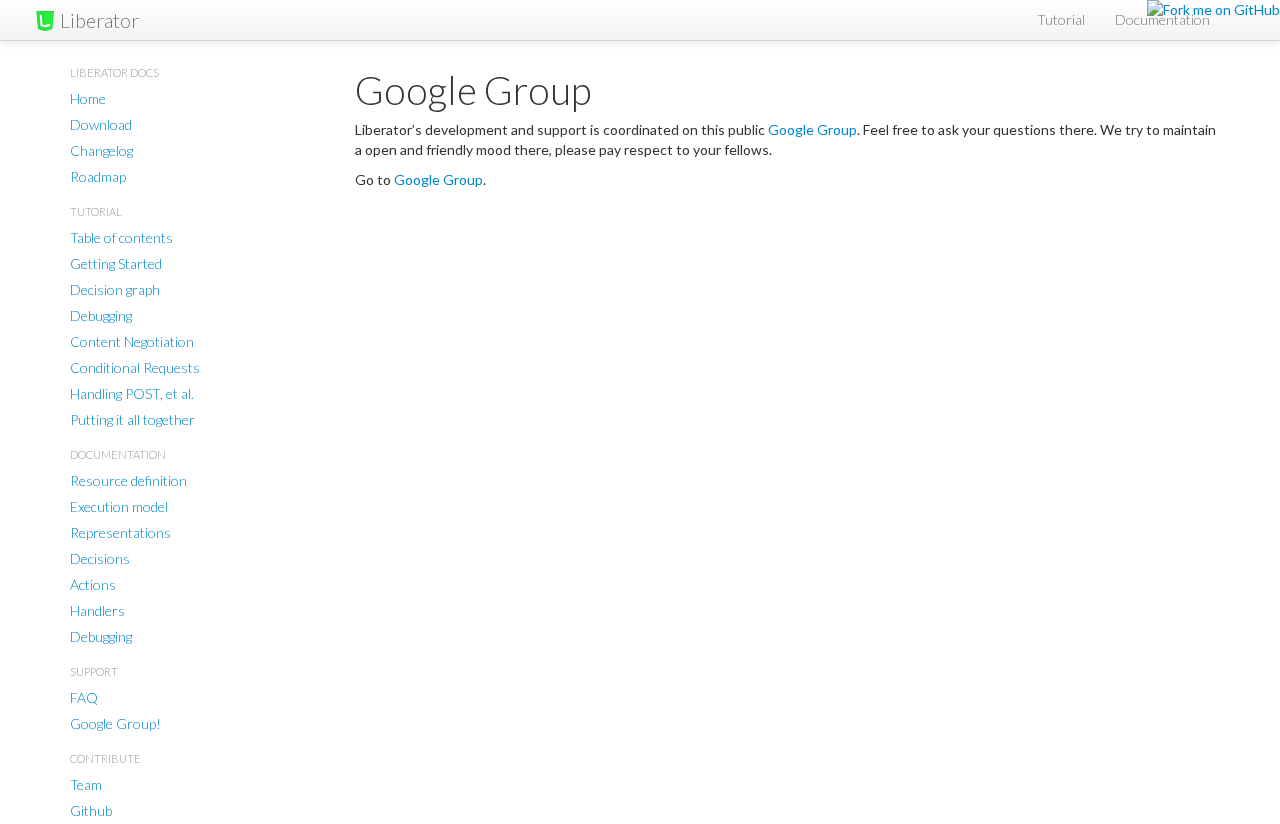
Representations (120, 532)
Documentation (1162, 19)
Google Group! (115, 723)
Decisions (100, 558)
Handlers (97, 610)
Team (86, 784)
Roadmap (98, 176)
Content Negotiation (132, 341)
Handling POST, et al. (132, 393)
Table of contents (121, 237)
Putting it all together (132, 419)
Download (101, 124)
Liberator (99, 20)
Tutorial (1061, 19)
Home (88, 98)
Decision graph (115, 289)
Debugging (101, 315)
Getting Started (116, 263)
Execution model (119, 506)
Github (91, 810)
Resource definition (128, 480)
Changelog (101, 150)
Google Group (812, 129)
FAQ (84, 697)
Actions (93, 584)
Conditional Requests (135, 367)
